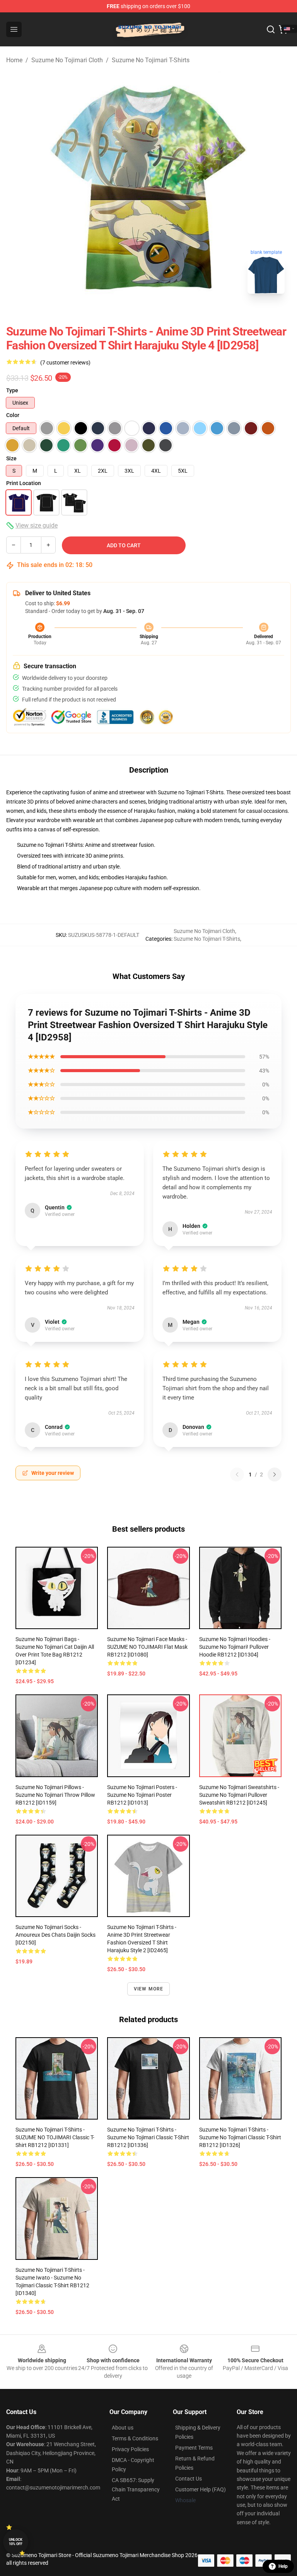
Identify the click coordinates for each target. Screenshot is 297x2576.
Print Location (24, 483)
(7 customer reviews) (65, 363)
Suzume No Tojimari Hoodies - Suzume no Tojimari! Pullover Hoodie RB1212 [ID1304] (235, 1647)
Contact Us (189, 2479)
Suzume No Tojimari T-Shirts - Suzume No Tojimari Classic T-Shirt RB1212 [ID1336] (148, 2137)
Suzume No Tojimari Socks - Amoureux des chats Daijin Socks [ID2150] (55, 1935)
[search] (271, 29)
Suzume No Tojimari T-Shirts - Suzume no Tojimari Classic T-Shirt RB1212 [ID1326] (240, 2137)
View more (149, 1989)
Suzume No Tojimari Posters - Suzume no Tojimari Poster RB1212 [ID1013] (142, 1795)
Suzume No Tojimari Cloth (67, 60)
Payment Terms (194, 2448)
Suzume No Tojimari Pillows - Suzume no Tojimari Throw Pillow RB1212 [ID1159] (55, 1795)
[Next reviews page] (275, 1474)
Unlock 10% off (16, 2542)
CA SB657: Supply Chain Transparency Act (136, 2489)
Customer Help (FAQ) (201, 2489)
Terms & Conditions (135, 2438)
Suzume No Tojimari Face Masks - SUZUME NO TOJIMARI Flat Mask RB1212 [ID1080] (147, 1647)
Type (12, 390)
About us (123, 2428)
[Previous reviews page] (237, 1474)
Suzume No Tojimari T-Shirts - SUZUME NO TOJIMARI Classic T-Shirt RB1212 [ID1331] (55, 2137)
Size (11, 458)
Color (13, 415)
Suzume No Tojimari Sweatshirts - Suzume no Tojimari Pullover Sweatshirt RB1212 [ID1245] (239, 1795)
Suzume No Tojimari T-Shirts (151, 60)
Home (14, 60)
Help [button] (283, 2566)
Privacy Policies (130, 2449)
